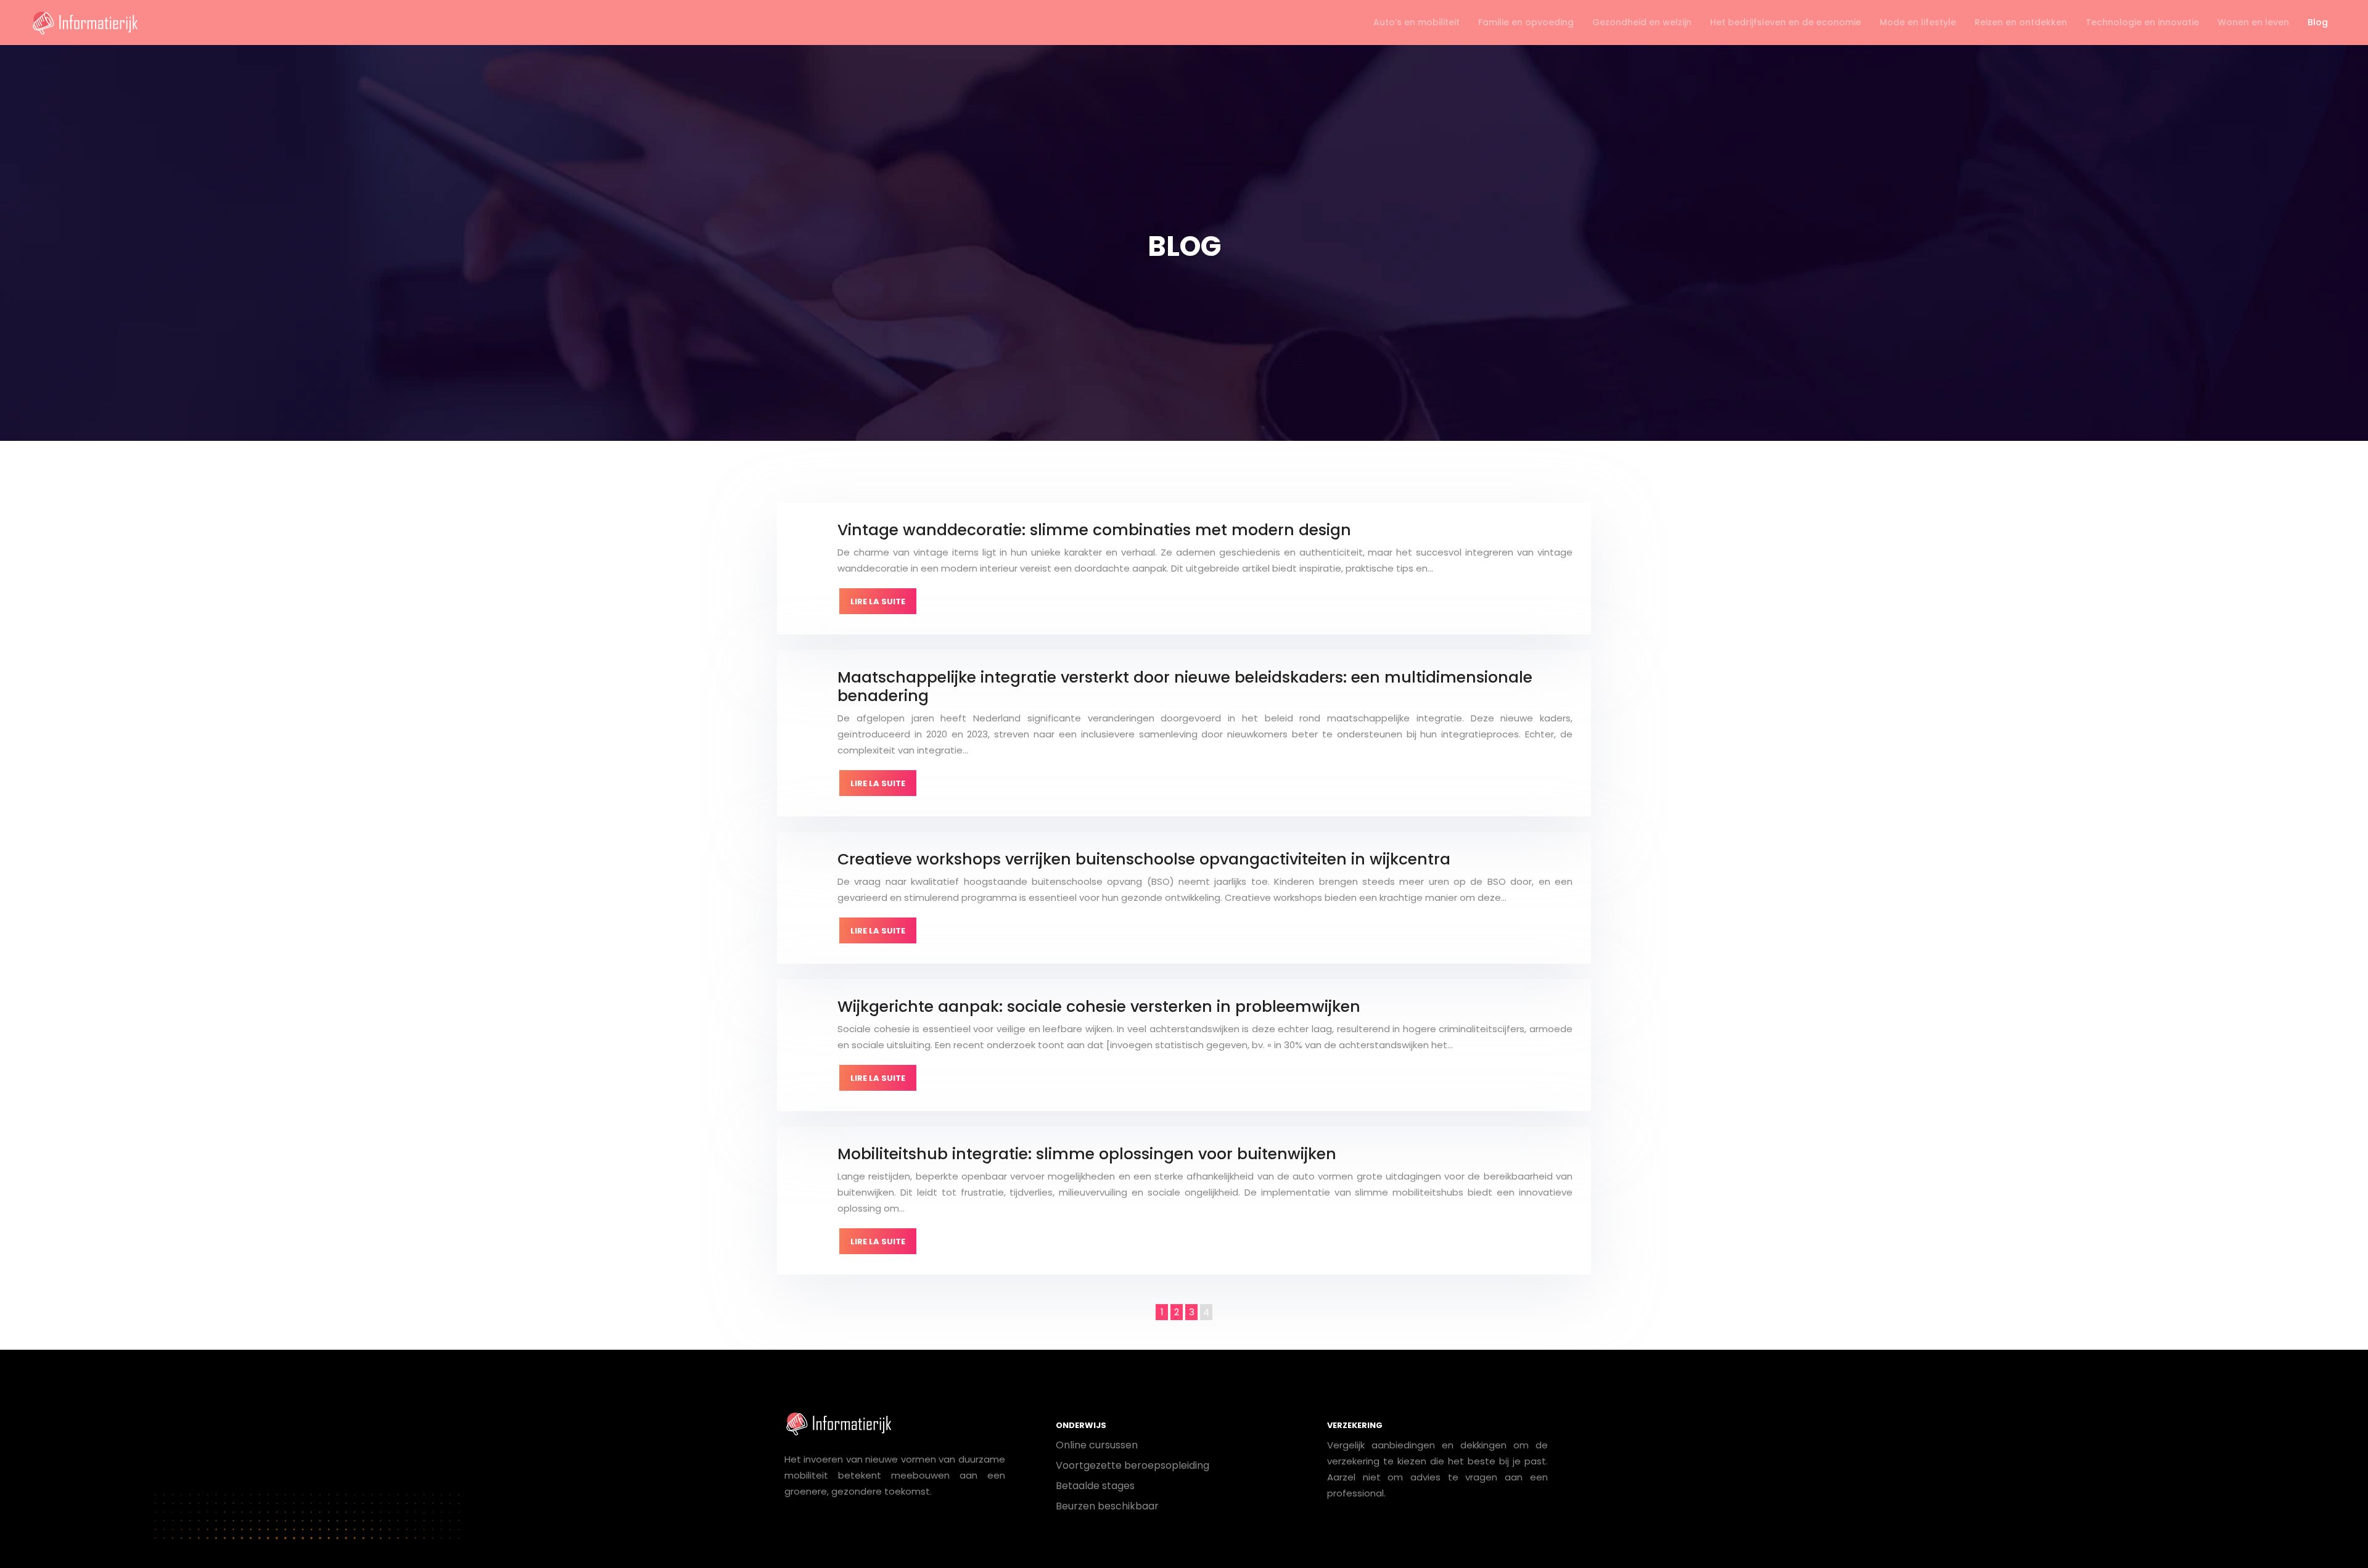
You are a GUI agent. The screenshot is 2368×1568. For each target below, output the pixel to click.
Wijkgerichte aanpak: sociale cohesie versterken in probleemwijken (1099, 1007)
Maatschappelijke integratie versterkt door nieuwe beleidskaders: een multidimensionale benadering (1185, 687)
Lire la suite (878, 601)
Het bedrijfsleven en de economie (1786, 22)
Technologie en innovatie (2142, 22)
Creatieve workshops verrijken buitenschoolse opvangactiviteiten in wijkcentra (1144, 859)
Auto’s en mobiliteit (1416, 22)
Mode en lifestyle (1918, 22)
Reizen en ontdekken (2021, 22)
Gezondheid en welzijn (1642, 22)
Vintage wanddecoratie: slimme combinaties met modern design (1094, 530)
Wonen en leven (2253, 22)
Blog (2318, 22)
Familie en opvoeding (1526, 22)
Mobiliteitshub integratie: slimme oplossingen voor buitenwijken (1087, 1154)
